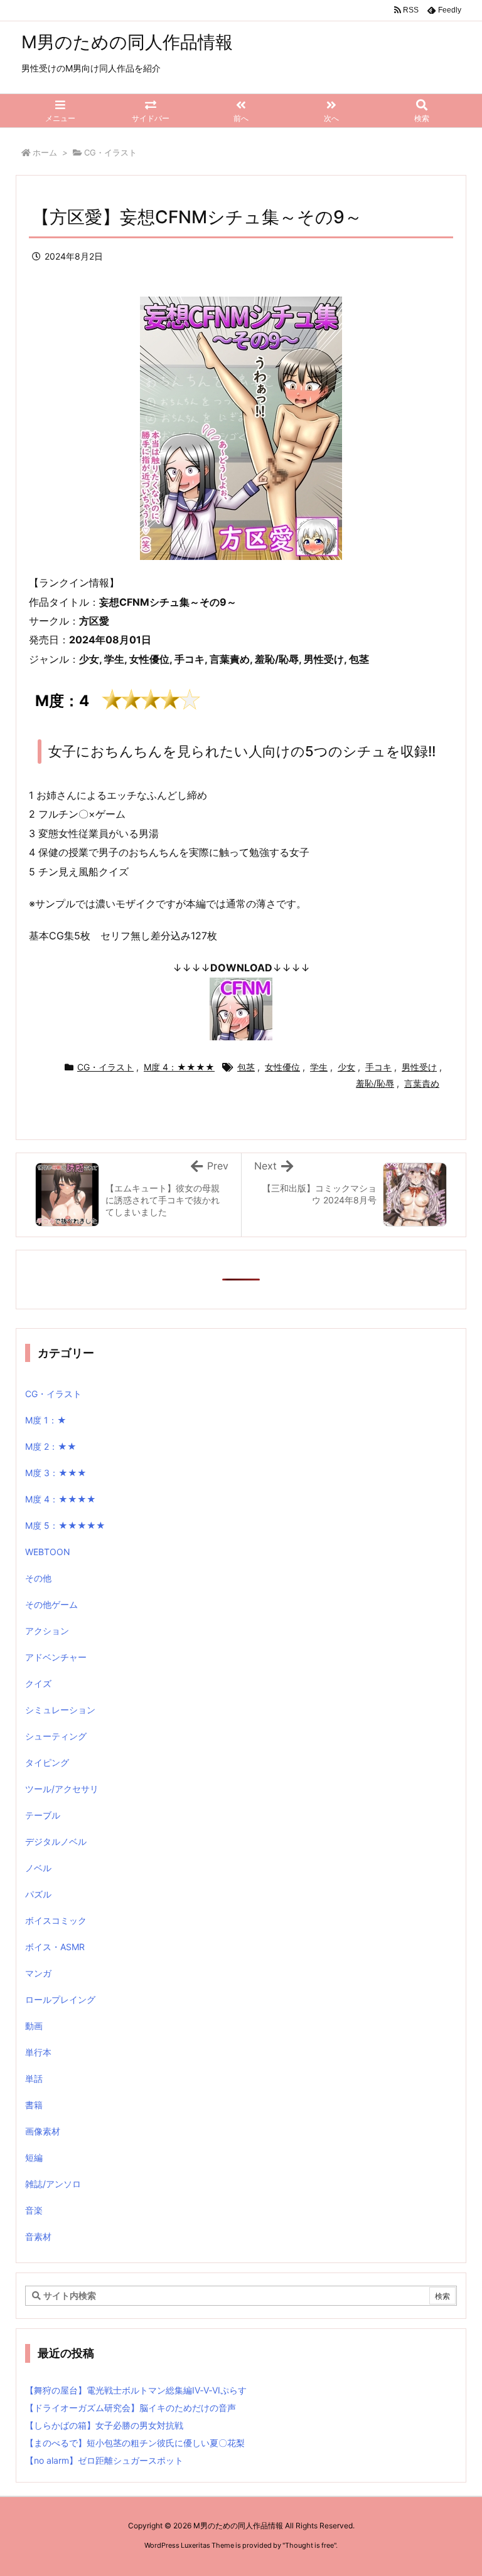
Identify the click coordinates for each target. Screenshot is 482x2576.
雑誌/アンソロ (53, 2184)
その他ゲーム (51, 1604)
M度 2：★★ (51, 1446)
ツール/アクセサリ (62, 1789)
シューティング (56, 1736)
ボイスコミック (56, 1920)
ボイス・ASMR (55, 1947)
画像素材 (43, 2131)
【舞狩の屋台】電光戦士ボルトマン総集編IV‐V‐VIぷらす (136, 2390)
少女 (346, 1067)
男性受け (419, 1067)
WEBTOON (48, 1552)
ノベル (38, 1868)
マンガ (38, 1973)
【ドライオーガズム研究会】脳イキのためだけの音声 (131, 2408)
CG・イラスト (110, 152)
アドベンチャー (56, 1657)
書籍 (34, 2105)
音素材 (38, 2236)
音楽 (34, 2210)
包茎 (246, 1067)
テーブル (43, 1815)
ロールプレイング (60, 1999)
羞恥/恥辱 (375, 1083)
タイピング (47, 1762)
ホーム (45, 152)
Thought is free (309, 2545)
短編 (34, 2157)
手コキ (378, 1067)
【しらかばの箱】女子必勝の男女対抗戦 (104, 2425)
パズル (38, 1894)
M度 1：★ (46, 1420)
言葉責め (422, 1083)
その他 (38, 1578)
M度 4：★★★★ (179, 1067)
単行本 (38, 2052)
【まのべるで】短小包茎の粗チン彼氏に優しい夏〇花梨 (135, 2443)
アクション (47, 1631)
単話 (34, 2078)
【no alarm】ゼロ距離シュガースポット (104, 2460)
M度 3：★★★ (56, 1473)
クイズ (38, 1683)
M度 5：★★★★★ (65, 1525)
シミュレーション (60, 1710)
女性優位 (282, 1067)
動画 (34, 2026)
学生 (319, 1067)
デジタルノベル (56, 1841)
